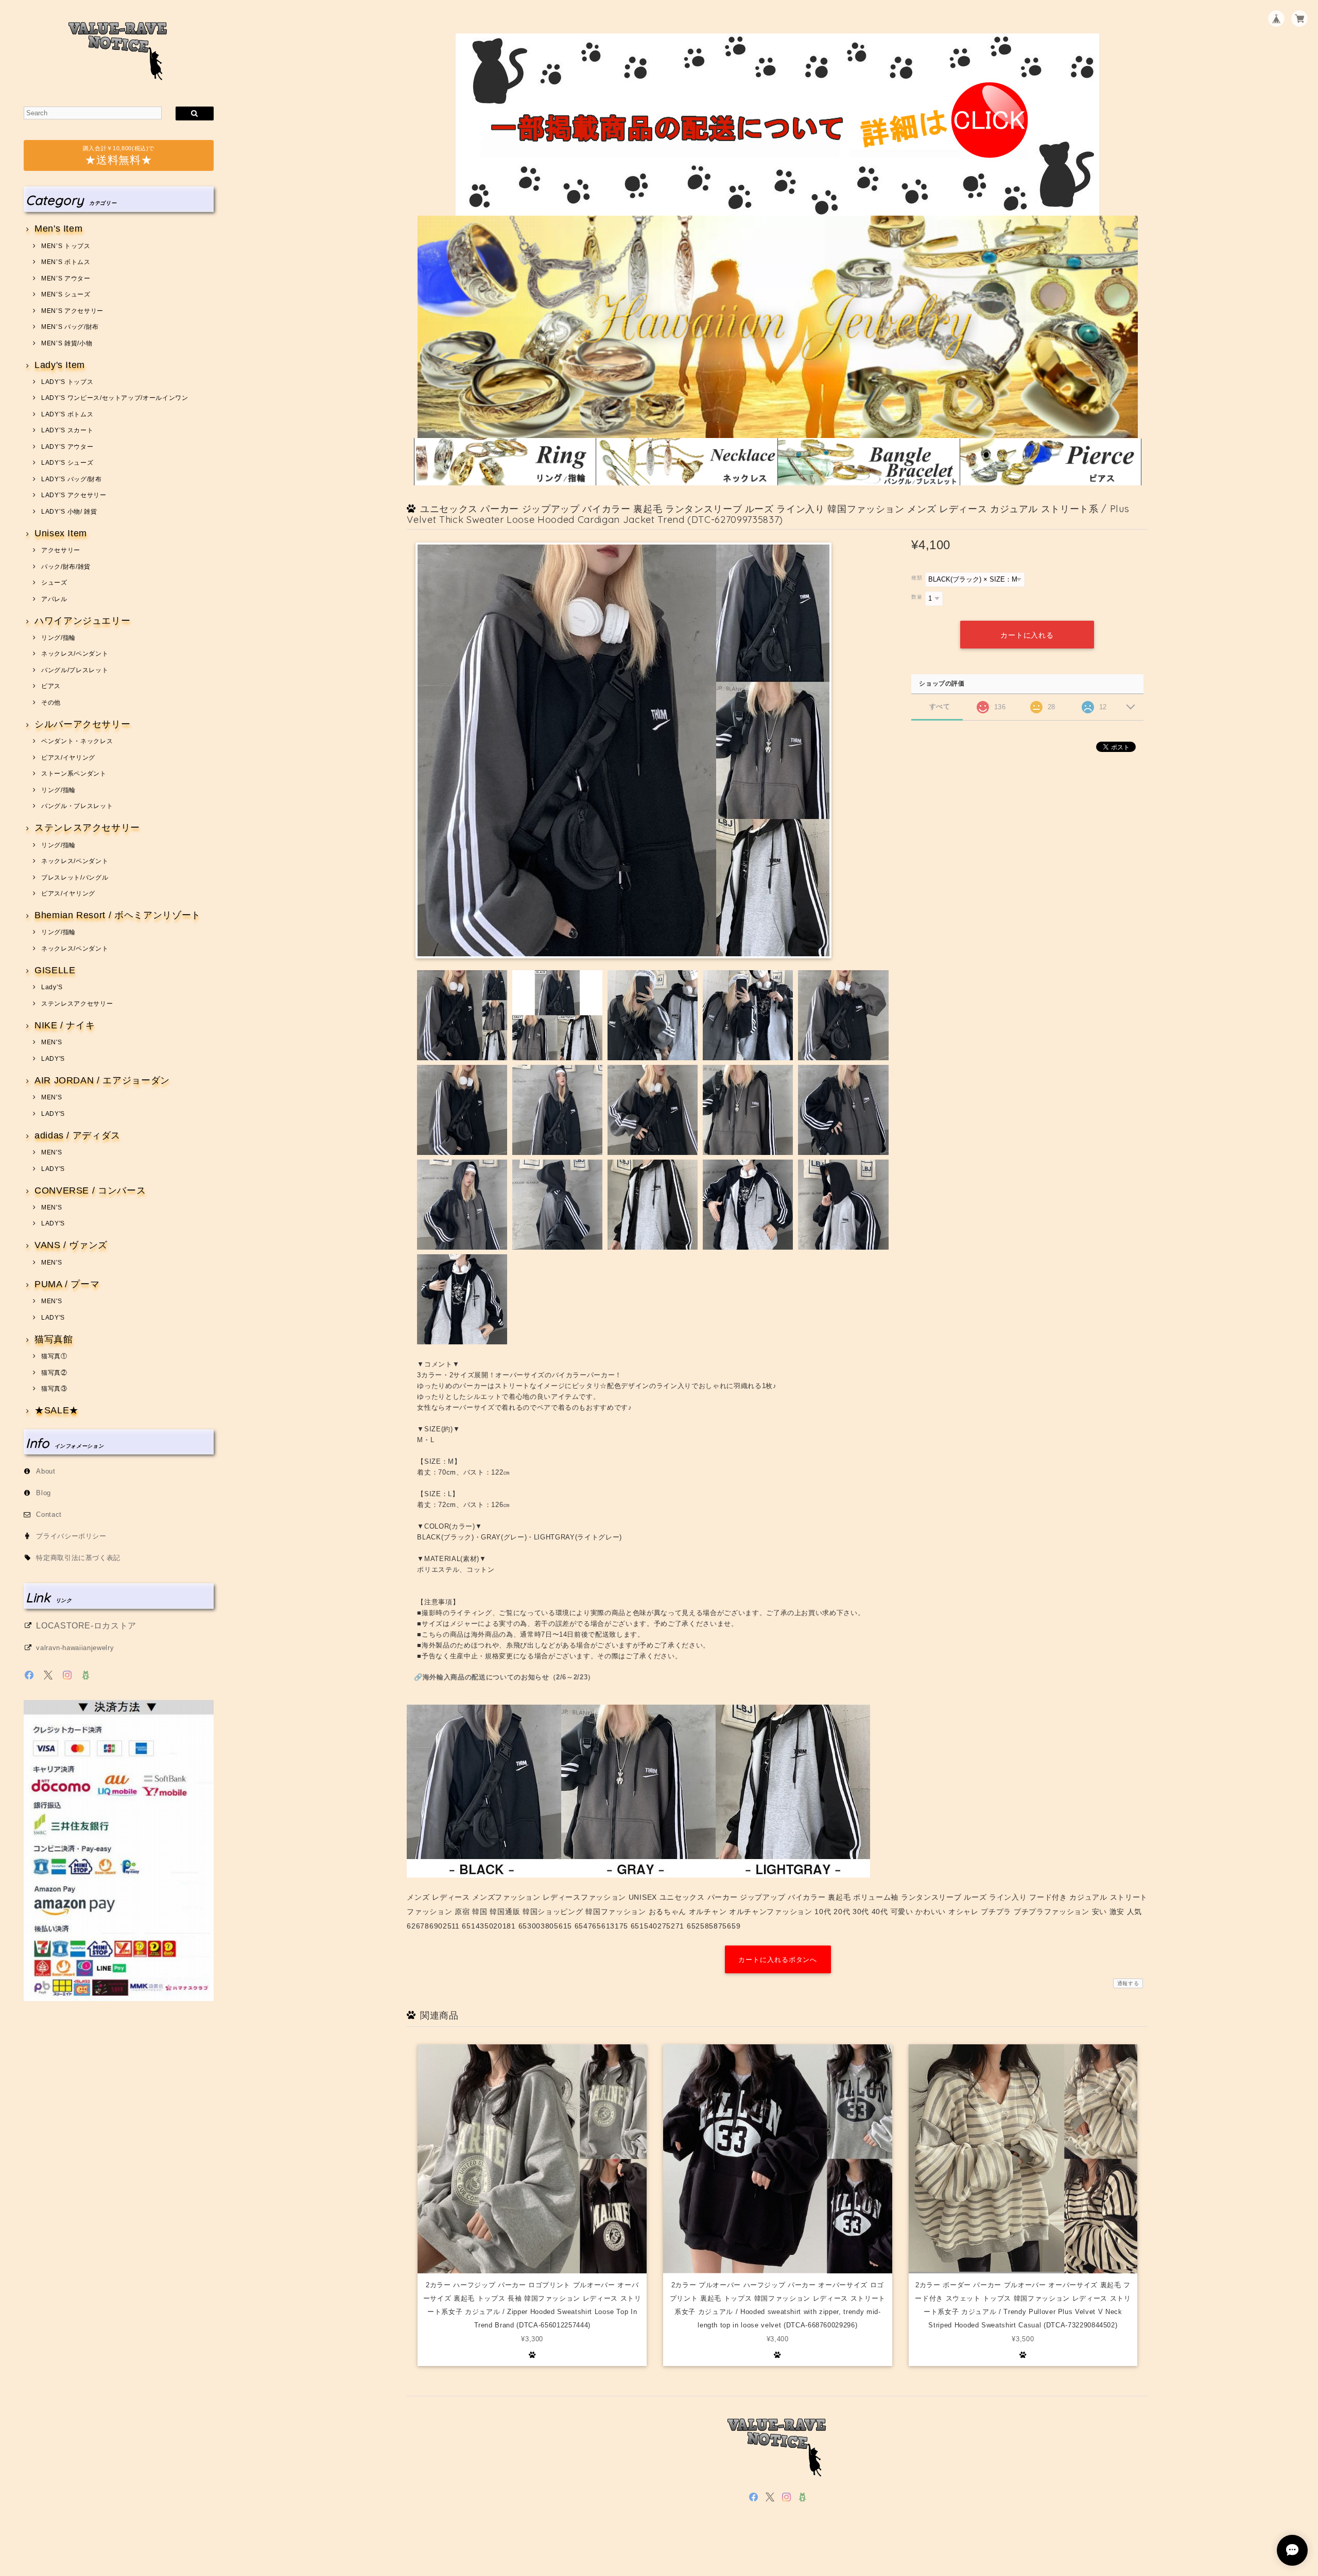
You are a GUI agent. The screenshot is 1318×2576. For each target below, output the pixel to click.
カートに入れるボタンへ (778, 1960)
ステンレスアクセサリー (87, 828)
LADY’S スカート (67, 430)
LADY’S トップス (67, 382)
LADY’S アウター (67, 447)
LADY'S (53, 1059)
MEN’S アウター (66, 278)
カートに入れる (1027, 635)
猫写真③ (54, 1389)
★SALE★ (57, 1410)
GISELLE (55, 970)
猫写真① (54, 1356)
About (46, 1471)
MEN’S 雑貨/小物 (67, 343)
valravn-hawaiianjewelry (75, 1648)
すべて (940, 706)
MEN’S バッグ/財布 (70, 327)
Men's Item (58, 229)
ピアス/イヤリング (68, 758)
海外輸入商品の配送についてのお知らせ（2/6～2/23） (509, 1677)
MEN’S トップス (66, 246)
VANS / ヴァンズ (71, 1245)
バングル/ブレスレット (75, 670)
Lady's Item (60, 365)
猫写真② (54, 1373)
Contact (49, 1514)
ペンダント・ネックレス (77, 741)
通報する (1128, 1983)
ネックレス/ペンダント (75, 654)
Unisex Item (61, 533)
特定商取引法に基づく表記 (78, 1558)
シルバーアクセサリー (82, 724)
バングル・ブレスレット (77, 806)
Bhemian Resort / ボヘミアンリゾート (118, 915)
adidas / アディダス (77, 1136)
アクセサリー (61, 550)
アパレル (54, 599)
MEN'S (51, 1042)
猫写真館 (54, 1339)
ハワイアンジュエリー (82, 621)
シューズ (54, 583)
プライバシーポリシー (71, 1536)
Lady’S (52, 987)
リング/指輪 (58, 638)
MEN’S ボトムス (66, 262)
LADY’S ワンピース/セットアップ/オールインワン (115, 398)
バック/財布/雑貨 (66, 567)
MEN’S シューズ (66, 294)
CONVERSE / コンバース (90, 1191)
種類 (917, 578)
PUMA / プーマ (67, 1284)
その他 (51, 703)
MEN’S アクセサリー (72, 311)
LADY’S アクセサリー (74, 495)
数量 (917, 597)
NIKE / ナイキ (65, 1026)
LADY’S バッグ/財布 (71, 479)
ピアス (51, 686)
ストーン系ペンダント (74, 774)
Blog (44, 1493)
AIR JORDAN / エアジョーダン (102, 1081)
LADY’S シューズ (67, 463)
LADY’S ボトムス (67, 414)
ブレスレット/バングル (75, 878)
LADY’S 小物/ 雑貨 (69, 512)
